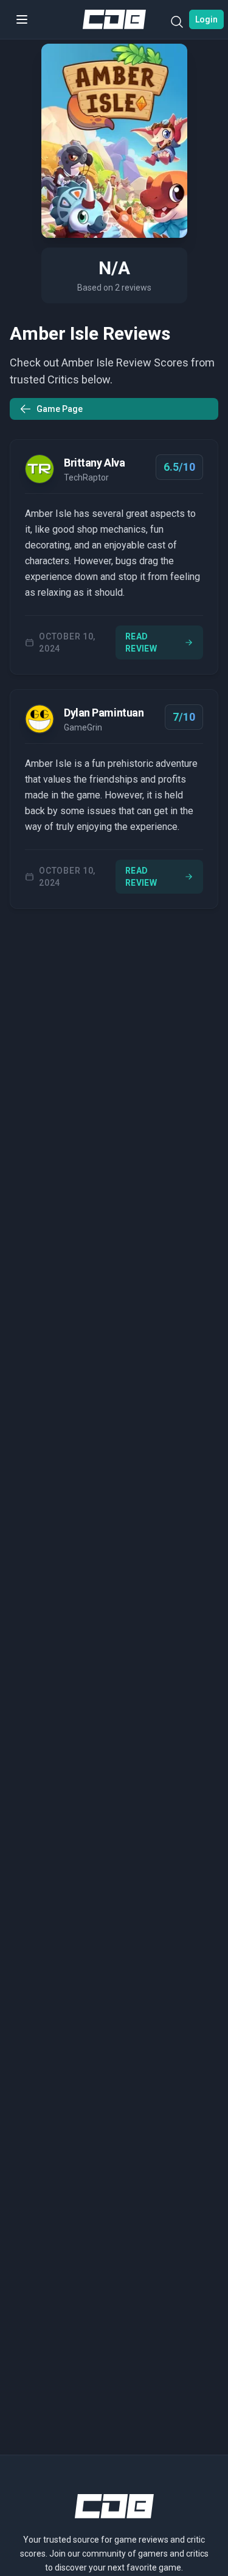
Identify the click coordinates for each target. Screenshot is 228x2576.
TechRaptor (86, 477)
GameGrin (83, 727)
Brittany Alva (94, 463)
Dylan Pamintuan (104, 713)
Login (206, 19)
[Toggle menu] (22, 19)
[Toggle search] (177, 24)
